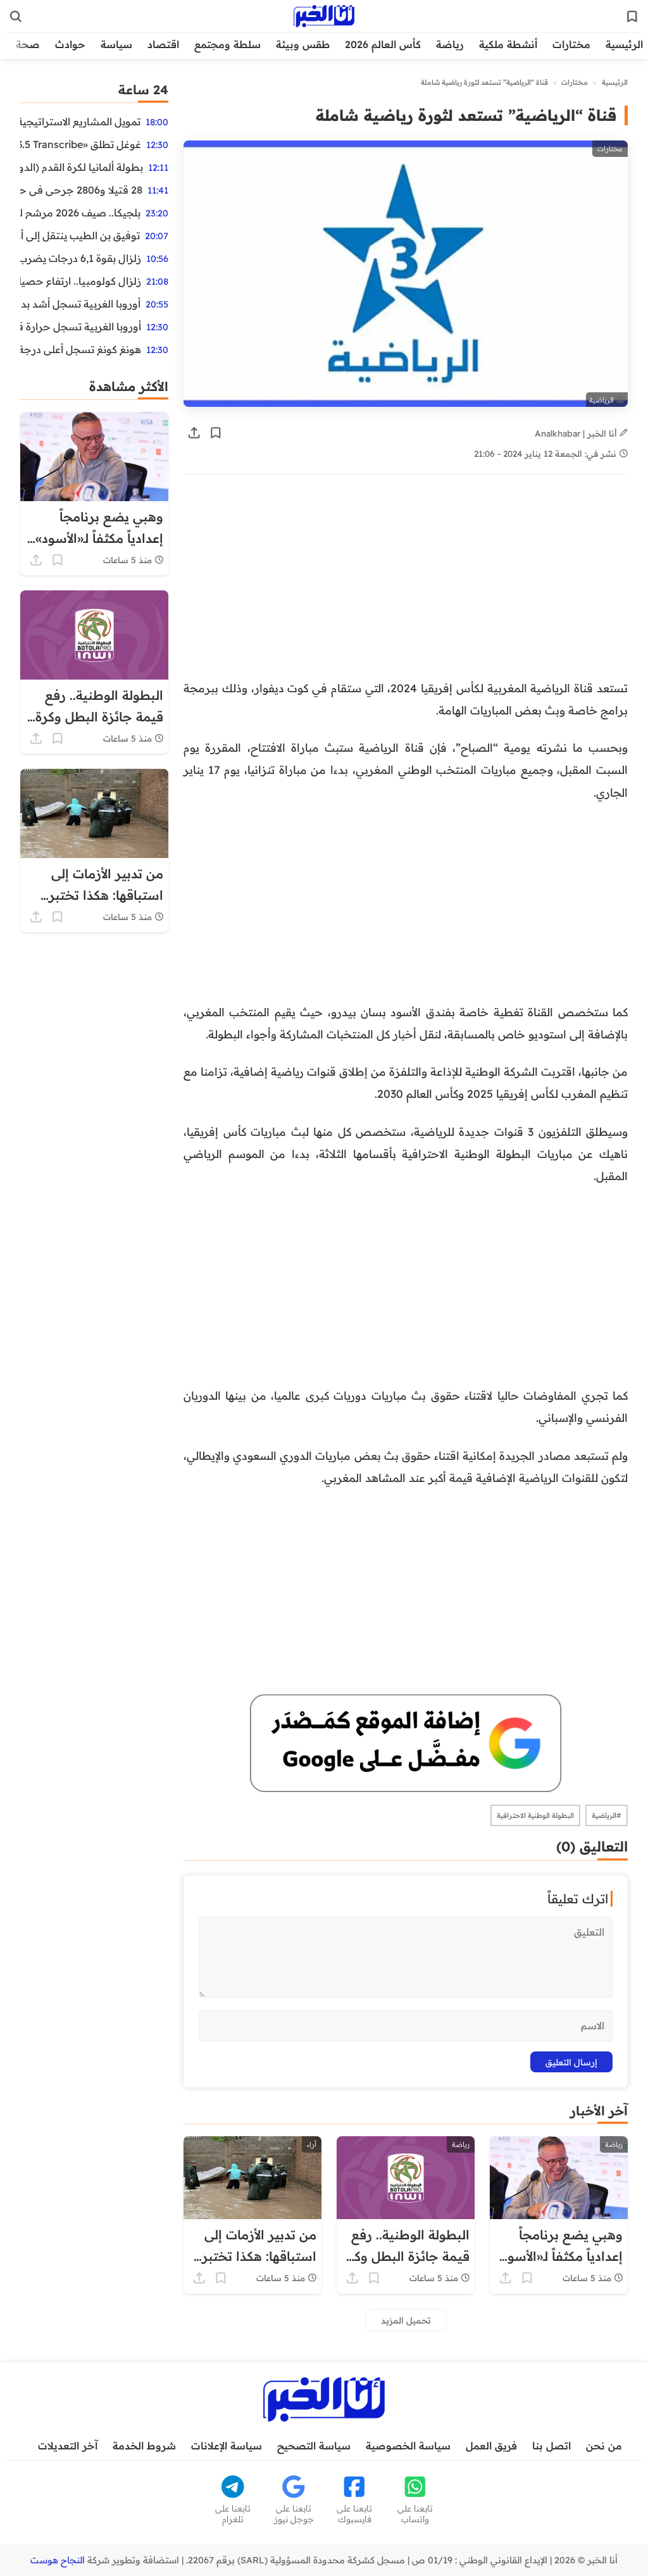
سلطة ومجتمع (227, 44)
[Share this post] (194, 433)
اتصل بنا (551, 2446)
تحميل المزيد (406, 2320)
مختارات (571, 44)
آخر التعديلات (68, 2446)
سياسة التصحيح (314, 2446)
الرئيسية (624, 44)
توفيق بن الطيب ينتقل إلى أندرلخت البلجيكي (80, 235)
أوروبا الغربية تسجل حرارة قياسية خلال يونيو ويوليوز (81, 327)
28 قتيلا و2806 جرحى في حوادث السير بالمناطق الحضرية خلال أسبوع (81, 190)
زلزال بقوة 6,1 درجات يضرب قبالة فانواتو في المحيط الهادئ (81, 258)
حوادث (70, 44)
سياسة (116, 44)
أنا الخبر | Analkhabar (577, 433)
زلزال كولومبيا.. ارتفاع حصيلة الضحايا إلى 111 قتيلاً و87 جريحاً (81, 281)
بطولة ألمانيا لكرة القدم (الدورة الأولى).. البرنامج (82, 167)
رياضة (450, 44)
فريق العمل (491, 2446)
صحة (28, 44)
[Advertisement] (406, 583)
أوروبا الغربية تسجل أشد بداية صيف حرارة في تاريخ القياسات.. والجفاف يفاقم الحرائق (80, 304)
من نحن (604, 2446)
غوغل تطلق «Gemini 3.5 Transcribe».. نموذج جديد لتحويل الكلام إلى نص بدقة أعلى (81, 144)
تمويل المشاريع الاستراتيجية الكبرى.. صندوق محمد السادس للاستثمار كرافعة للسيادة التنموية (80, 121)
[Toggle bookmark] (216, 433)
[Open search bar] (16, 16)
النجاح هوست (58, 2560)
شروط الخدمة (144, 2446)
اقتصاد (163, 44)
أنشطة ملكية (508, 44)
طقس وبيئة (303, 44)
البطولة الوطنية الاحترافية (535, 1815)
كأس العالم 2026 (383, 44)
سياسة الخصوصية (408, 2446)
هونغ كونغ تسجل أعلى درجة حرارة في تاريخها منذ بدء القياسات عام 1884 (81, 349)
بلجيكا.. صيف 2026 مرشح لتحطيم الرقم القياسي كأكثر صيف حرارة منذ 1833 (80, 213)
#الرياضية (607, 1815)
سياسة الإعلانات (227, 2446)
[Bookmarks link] (632, 16)
